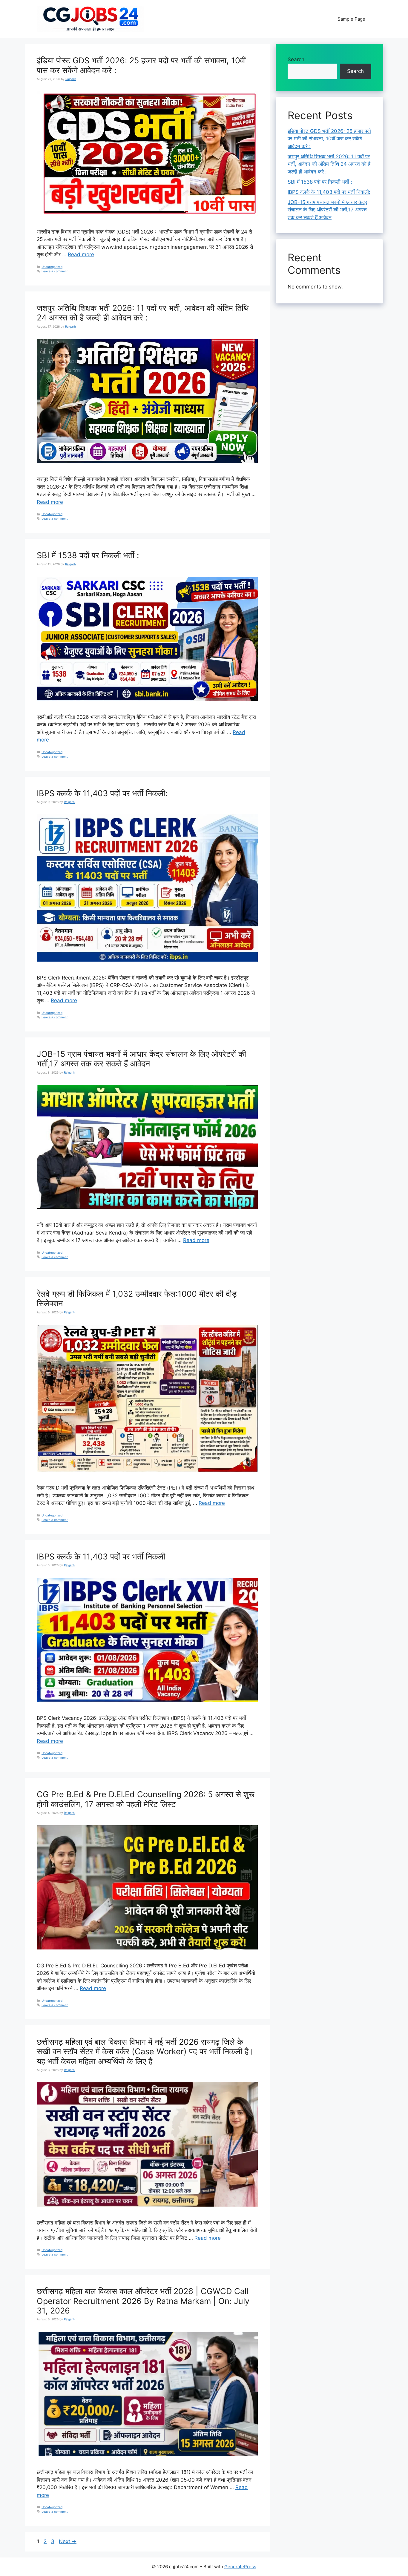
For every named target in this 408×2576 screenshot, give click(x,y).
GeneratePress (240, 2567)
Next (68, 2541)
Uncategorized (52, 267)
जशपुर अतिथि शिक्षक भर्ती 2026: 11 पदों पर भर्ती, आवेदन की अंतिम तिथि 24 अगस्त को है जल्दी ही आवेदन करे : (143, 313)
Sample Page (351, 19)
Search (296, 59)
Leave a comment (55, 271)
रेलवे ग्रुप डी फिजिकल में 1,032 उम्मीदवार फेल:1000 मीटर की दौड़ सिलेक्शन (137, 1299)
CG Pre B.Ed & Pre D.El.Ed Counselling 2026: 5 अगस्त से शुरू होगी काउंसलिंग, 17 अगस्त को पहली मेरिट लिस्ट (146, 1799)
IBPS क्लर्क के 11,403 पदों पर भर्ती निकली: (102, 793)
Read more (81, 254)
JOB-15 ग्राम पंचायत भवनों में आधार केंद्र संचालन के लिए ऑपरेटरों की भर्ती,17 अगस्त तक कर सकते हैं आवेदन (141, 1059)
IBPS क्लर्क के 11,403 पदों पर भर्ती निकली (101, 1557)
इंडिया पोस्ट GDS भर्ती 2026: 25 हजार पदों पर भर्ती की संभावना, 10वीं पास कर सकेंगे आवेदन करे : (141, 65)
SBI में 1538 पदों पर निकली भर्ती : (88, 555)
